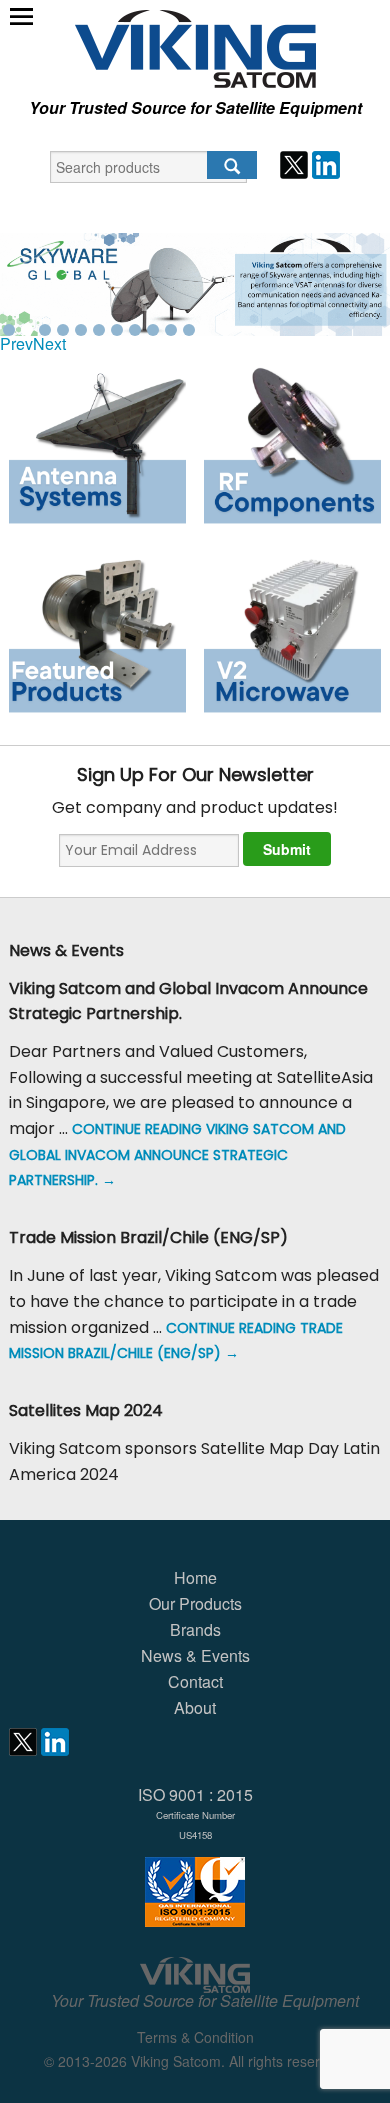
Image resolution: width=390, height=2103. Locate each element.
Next (49, 343)
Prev (16, 343)
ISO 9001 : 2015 (195, 1812)
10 (171, 330)
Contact (195, 1681)
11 (189, 330)
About (195, 1707)
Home (195, 1577)
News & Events (195, 1655)
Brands (195, 1629)
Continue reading (177, 1154)
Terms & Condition (195, 2037)
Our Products (195, 1603)
